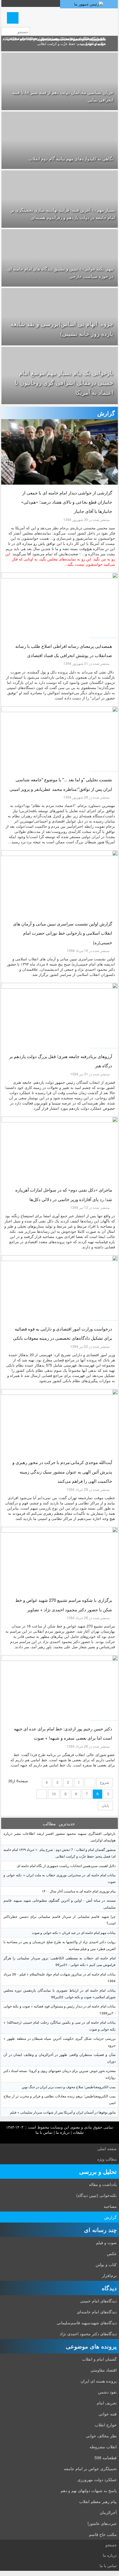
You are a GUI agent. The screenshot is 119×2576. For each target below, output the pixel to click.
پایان (105, 1805)
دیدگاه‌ (109, 2288)
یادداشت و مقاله (103, 2184)
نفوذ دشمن (107, 2392)
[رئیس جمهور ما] (89, 4)
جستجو (111, 2545)
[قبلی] (90, 1783)
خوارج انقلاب (106, 2425)
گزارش (110, 2217)
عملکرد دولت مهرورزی (97, 2479)
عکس (112, 2253)
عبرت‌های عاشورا (102, 2523)
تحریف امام (107, 2403)
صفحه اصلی (107, 2149)
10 (54, 1794)
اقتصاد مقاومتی (104, 2370)
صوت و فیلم (106, 2242)
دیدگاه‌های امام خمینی (98, 2301)
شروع (105, 1782)
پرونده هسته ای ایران (99, 2381)
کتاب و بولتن (106, 2264)
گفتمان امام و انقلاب (99, 2359)
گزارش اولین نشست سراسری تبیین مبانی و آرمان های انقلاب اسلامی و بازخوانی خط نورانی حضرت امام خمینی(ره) (63, 933)
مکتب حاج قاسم (103, 2534)
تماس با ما (44, 2132)
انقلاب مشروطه (103, 2447)
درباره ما (63, 2132)
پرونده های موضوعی (91, 2346)
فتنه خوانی (108, 2414)
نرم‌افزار (109, 2275)
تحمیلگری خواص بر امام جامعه (90, 2468)
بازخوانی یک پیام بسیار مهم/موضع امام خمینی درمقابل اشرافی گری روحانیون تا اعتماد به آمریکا (64, 382)
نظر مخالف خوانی (101, 2436)
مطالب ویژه (107, 2159)
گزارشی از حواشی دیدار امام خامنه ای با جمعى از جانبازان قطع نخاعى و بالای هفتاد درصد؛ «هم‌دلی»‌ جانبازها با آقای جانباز (67, 502)
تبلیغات (78, 2132)
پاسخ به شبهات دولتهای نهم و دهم (89, 2490)
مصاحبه (110, 2206)
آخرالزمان (108, 2512)
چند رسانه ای (100, 2230)
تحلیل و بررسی (98, 2171)
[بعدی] (42, 1794)
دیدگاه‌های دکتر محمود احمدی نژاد (88, 2334)
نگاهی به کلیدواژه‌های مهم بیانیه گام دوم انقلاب (71, 158)
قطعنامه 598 (106, 2458)
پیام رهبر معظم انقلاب (98, 2501)
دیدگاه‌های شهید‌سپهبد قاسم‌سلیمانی (87, 2323)
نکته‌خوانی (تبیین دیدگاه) (96, 2195)
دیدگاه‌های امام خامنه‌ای (97, 2312)
